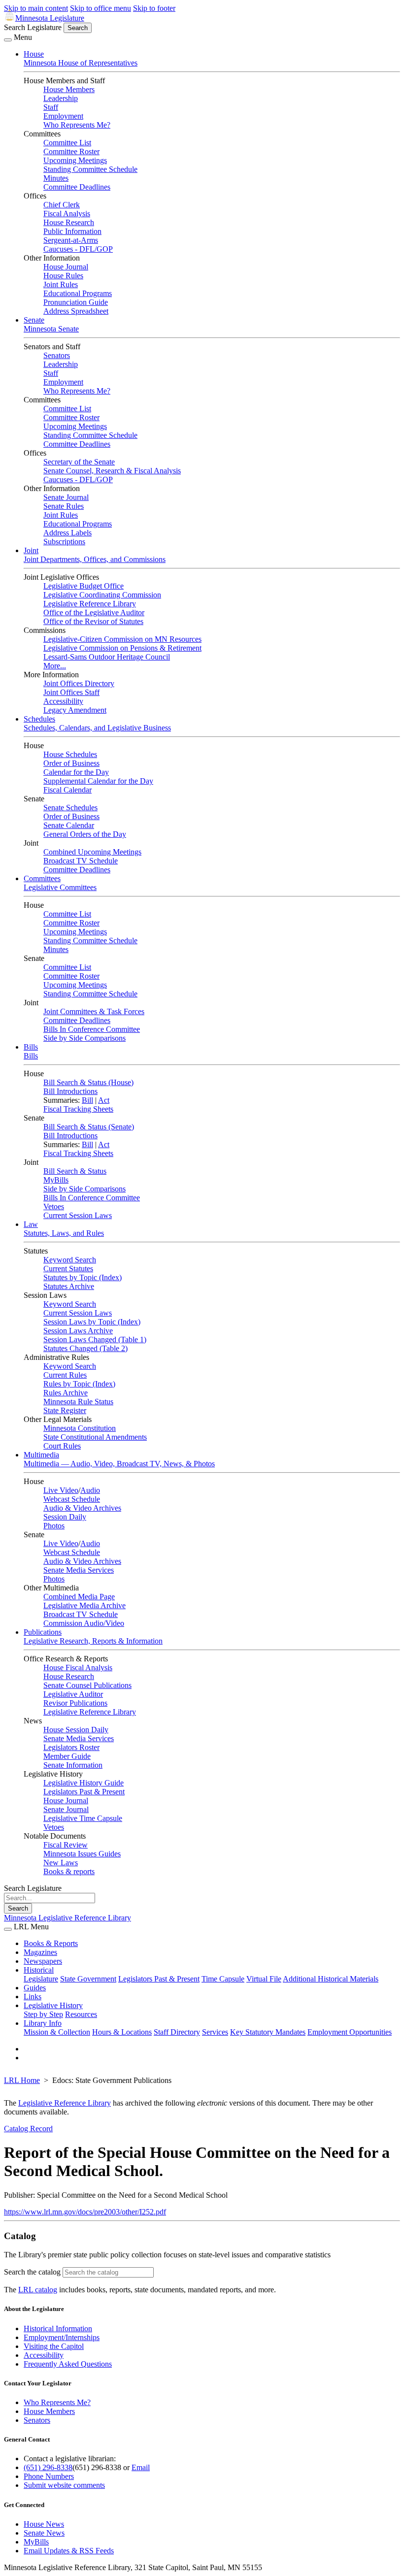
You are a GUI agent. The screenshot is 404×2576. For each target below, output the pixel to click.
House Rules (63, 276)
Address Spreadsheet (76, 311)
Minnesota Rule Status (78, 1402)
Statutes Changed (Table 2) (85, 1348)
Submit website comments (64, 2485)
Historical (39, 1970)
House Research (69, 222)
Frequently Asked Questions (68, 2364)
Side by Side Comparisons (84, 1038)
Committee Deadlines (77, 187)
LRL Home (22, 2080)
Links (33, 1997)
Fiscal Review (66, 1845)
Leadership (61, 98)
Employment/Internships (62, 2337)
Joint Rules (61, 284)
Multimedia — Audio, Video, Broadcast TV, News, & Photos (119, 1464)
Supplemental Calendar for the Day (98, 781)
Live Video (61, 1490)
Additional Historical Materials (331, 1979)
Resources (81, 2014)
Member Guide (67, 1756)
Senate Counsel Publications (87, 1685)
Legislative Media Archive (84, 1605)
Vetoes (54, 1206)
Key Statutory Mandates (268, 2032)
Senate (34, 320)
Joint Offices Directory (79, 683)
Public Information (72, 231)
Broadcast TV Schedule (81, 861)
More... (55, 666)
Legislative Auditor (73, 1694)
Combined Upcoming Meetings (92, 852)
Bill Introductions (70, 1091)
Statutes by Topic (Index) (83, 1277)
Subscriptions (64, 542)
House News (44, 2524)
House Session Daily (76, 1730)
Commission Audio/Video (84, 1623)
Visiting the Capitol (54, 2346)
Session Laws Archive (78, 1331)
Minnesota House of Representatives (81, 63)
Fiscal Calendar (67, 790)
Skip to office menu (101, 8)
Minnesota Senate (51, 329)
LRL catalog (38, 2290)
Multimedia (41, 1455)
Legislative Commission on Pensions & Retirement (122, 648)
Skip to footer (154, 8)
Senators (57, 355)
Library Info (43, 2023)
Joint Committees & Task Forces (94, 1011)
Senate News (44, 2533)
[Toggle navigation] (8, 40)
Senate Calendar (69, 825)
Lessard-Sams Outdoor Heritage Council (107, 657)
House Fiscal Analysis (78, 1668)
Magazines (40, 1952)
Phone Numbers (49, 2476)
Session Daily (65, 1517)
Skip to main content (36, 8)
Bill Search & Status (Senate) (89, 1127)
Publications (43, 1632)
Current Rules (65, 1375)
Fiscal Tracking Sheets (78, 1109)
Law (31, 1224)
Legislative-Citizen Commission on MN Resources (122, 639)
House (34, 54)
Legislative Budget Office (84, 586)
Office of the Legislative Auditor (94, 612)
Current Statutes (68, 1269)
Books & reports (69, 1871)
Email (141, 2467)
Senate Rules (64, 506)
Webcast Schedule (72, 1499)
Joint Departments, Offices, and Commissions (95, 559)
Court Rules (62, 1446)
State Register (65, 1410)
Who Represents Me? (77, 125)
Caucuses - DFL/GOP (78, 249)
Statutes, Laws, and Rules (64, 1233)
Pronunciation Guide (76, 302)
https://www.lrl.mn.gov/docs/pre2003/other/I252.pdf (85, 2212)
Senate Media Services (79, 1570)
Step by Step (43, 2014)
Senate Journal (66, 497)
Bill (87, 1100)
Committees (42, 878)
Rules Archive (66, 1393)
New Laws (61, 1863)
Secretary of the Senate (79, 462)
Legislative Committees (60, 887)
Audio (90, 1490)
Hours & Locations (122, 2032)
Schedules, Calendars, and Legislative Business (97, 728)
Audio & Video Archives (82, 1508)
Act (104, 1100)
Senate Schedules (70, 808)
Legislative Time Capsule (83, 1818)
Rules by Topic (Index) (79, 1384)
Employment (63, 116)
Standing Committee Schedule (90, 169)
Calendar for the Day (76, 772)
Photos (54, 1526)
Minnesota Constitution (80, 1428)
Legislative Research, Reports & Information (93, 1641)
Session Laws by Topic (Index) (92, 1322)
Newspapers (43, 1961)
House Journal (66, 267)
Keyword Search (70, 1260)
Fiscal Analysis (67, 214)
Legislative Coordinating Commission (102, 595)
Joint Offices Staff (71, 692)
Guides (35, 1988)
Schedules (39, 719)
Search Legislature (33, 27)
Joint (31, 550)
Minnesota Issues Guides (82, 1854)
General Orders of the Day (85, 834)
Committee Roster (71, 151)
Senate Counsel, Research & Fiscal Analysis (112, 471)
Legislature (41, 1979)
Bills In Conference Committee (92, 1029)
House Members (69, 89)
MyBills (56, 1180)
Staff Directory (177, 2032)
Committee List (67, 143)
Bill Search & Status (75, 1171)
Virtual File (264, 1979)
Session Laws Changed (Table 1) (95, 1339)
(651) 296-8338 (48, 2467)
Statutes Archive (69, 1286)
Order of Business (71, 763)
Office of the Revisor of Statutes (93, 621)
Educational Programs (78, 293)
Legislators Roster (71, 1747)
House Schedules (70, 754)
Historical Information (58, 2328)
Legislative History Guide (84, 1783)
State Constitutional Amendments (95, 1437)
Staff (51, 107)
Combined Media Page (79, 1597)
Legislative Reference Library (90, 604)
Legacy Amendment (75, 710)
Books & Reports (51, 1943)
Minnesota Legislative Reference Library (67, 1918)
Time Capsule (223, 1979)
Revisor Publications (75, 1703)
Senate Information (73, 1765)
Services (215, 2032)
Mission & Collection (57, 2032)
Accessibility (63, 701)
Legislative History (53, 2005)
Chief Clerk (62, 205)
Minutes (56, 178)
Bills (31, 1047)
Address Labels (67, 533)
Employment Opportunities (350, 2032)
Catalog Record (28, 2129)
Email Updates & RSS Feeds (69, 2551)
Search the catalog (32, 2272)
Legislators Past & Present (84, 1792)
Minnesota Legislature (50, 18)
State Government (88, 1979)
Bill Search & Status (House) (88, 1082)
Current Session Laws (78, 1215)
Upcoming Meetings (75, 160)
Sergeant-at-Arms (71, 240)
